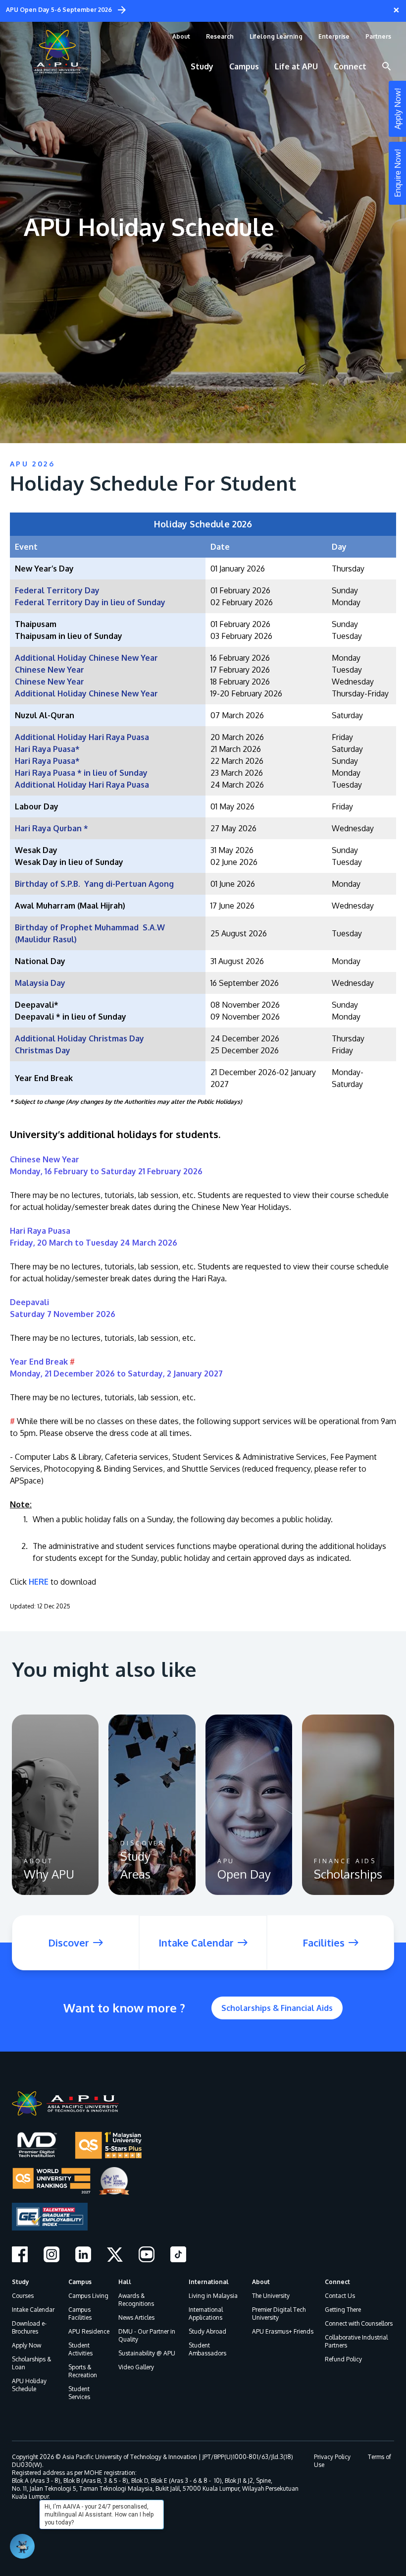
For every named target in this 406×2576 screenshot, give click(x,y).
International (209, 2282)
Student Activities (80, 2349)
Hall (125, 2282)
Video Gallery (136, 2367)
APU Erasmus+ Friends (283, 2331)
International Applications (206, 2314)
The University (271, 2296)
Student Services (79, 2393)
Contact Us (340, 2296)
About (261, 2282)
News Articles (136, 2318)
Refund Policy (343, 2359)
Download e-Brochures (29, 2327)
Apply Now (26, 2345)
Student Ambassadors (207, 2349)
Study (21, 2282)
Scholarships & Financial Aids (277, 2008)
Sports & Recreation (83, 2371)
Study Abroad (207, 2331)
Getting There (343, 2310)
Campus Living (88, 2296)
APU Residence (89, 2331)
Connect (337, 2282)
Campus (80, 2282)
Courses (23, 2296)
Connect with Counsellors (359, 2323)
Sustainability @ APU (147, 2353)
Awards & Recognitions (136, 2300)
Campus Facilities (80, 2314)
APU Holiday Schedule (29, 2385)
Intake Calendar (33, 2310)
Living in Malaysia (213, 2296)
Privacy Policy (332, 2457)
